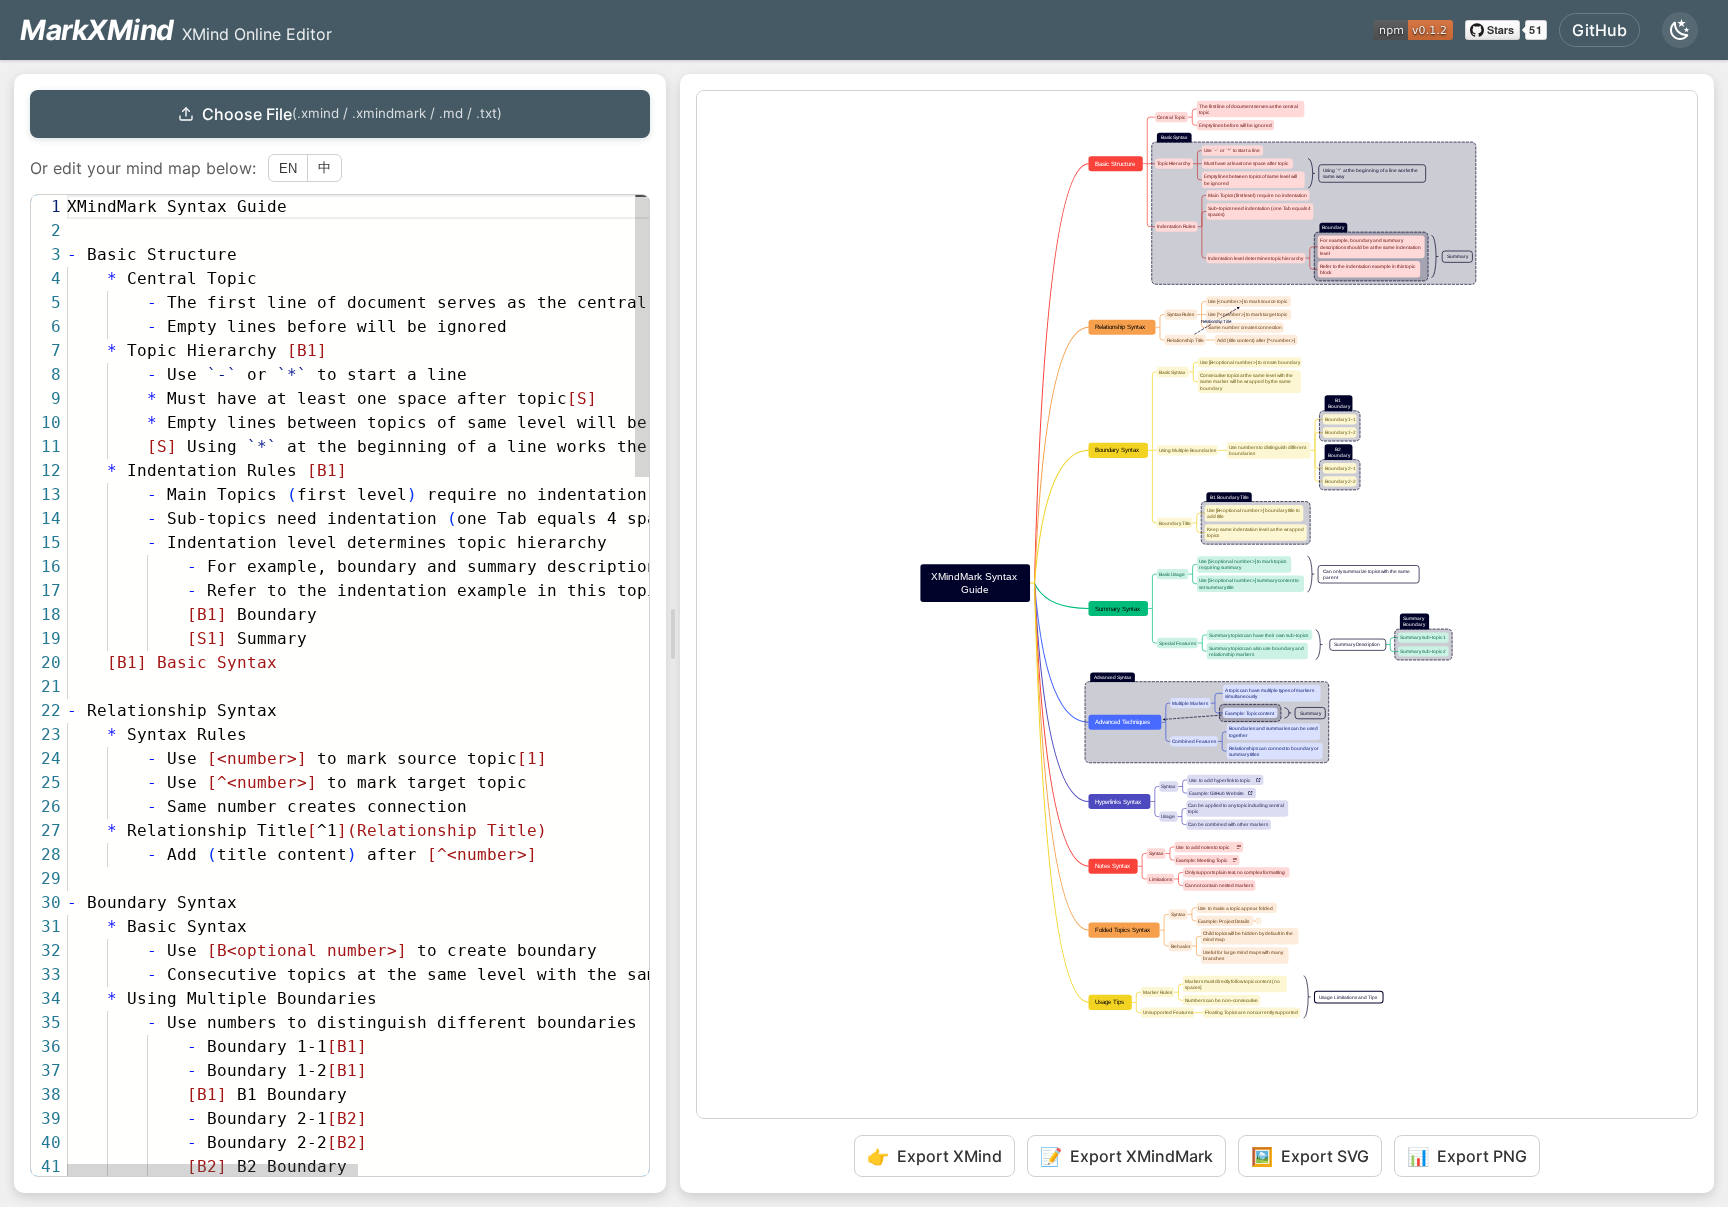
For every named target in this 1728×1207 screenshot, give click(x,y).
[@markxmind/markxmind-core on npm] (1413, 30)
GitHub (1599, 30)
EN (288, 168)
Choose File (352, 114)
